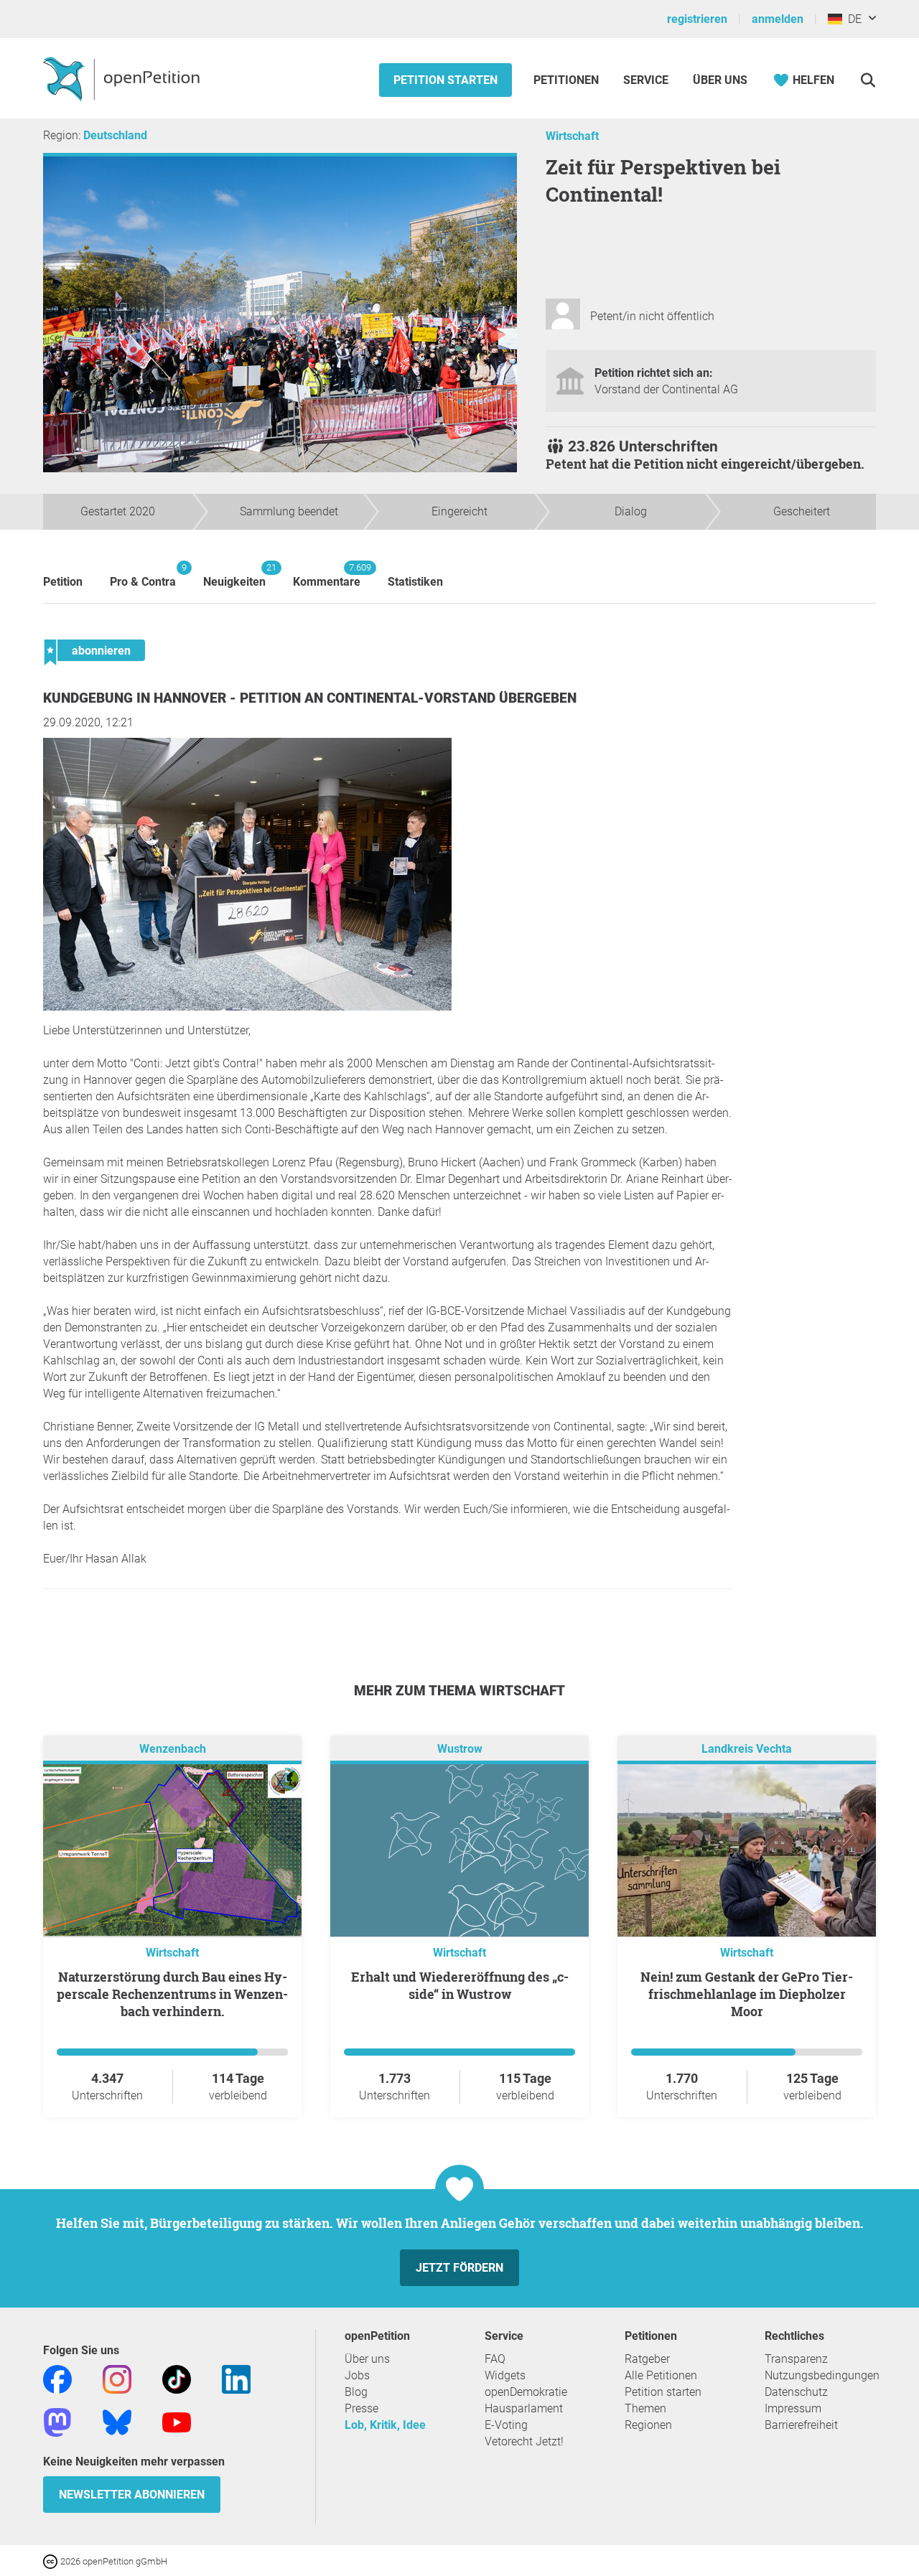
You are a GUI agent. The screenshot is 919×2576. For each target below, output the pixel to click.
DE (852, 19)
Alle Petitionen (661, 2375)
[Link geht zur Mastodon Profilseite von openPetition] (57, 2421)
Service (646, 80)
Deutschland (115, 135)
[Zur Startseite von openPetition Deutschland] (123, 78)
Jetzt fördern (459, 2268)
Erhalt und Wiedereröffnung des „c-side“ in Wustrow (460, 1985)
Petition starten (445, 80)
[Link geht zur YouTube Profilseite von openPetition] (177, 2421)
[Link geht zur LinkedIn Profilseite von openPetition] (236, 2378)
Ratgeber (647, 2359)
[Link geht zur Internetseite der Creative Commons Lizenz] (52, 2561)
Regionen (648, 2425)
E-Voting (506, 2425)
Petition (63, 582)
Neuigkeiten (234, 575)
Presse (361, 2408)
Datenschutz (796, 2392)
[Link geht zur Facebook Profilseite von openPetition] (57, 2378)
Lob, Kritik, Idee (385, 2425)
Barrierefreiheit (801, 2425)
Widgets (505, 2375)
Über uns (367, 2359)
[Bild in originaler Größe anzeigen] (247, 1007)
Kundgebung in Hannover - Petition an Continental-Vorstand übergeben (310, 698)
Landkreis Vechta (747, 1749)
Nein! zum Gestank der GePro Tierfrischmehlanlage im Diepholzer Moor (747, 1994)
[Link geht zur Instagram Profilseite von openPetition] (117, 2378)
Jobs (357, 2375)
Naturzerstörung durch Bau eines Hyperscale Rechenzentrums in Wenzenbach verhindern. (172, 1994)
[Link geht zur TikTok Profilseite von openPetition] (177, 2378)
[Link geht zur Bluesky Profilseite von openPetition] (117, 2421)
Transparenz (796, 2359)
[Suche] (868, 80)
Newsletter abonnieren (132, 2495)
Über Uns (720, 80)
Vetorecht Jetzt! (524, 2441)
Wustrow (460, 1749)
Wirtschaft (572, 136)
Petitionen (568, 80)
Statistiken (415, 582)
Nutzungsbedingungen (822, 2375)
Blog (356, 2392)
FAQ (495, 2359)
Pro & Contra (143, 575)
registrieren (697, 19)
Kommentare (327, 575)
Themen (645, 2408)
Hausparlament (524, 2408)
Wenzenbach (173, 1749)
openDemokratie (526, 2392)
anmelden (778, 19)
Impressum (793, 2408)
